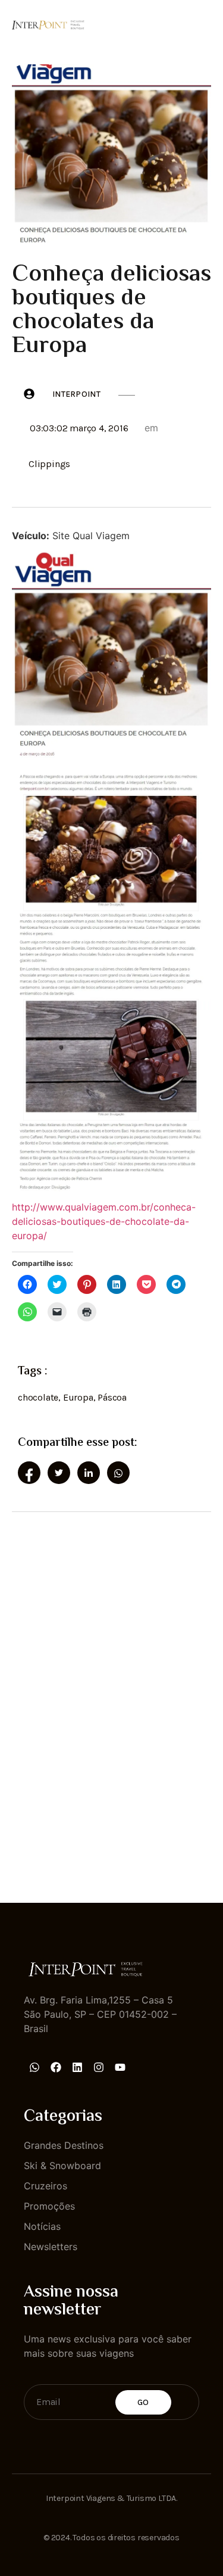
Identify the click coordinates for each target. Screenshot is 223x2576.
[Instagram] (99, 2067)
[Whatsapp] (34, 2067)
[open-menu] (204, 23)
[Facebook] (56, 2067)
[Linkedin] (77, 2067)
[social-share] (29, 1473)
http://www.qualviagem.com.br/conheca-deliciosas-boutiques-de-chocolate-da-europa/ (104, 1221)
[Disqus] (111, 1697)
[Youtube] (120, 2067)
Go (143, 2402)
